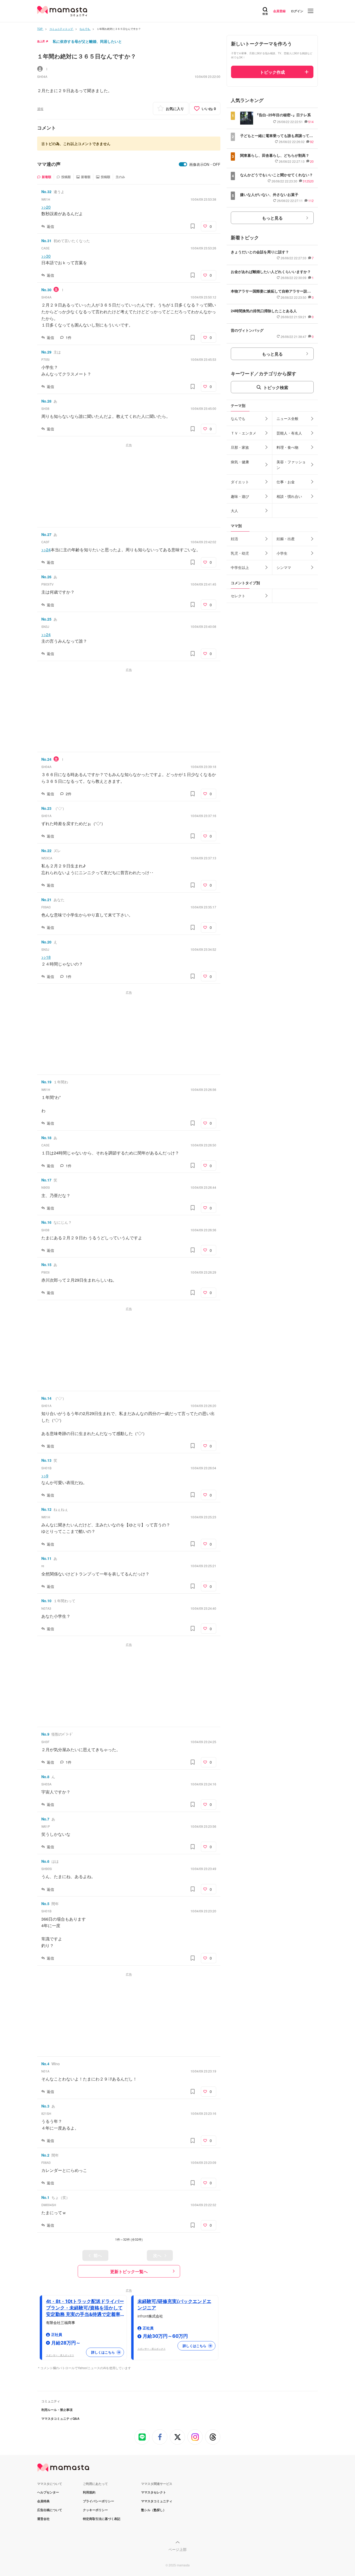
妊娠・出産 (286, 539)
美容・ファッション (291, 465)
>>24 (46, 550)
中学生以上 (240, 567)
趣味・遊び (240, 496)
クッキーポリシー (95, 2510)
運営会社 (43, 2519)
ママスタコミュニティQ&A (60, 2418)
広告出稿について (50, 2510)
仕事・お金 (286, 482)
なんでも (238, 418)
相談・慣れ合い (289, 496)
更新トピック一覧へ (129, 2271)
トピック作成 (272, 72)
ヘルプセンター (48, 2492)
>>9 (45, 1476)
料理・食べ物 (287, 447)
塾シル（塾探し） (154, 2510)
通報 (40, 109)
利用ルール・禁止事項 (57, 2410)
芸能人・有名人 (289, 433)
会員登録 (279, 11)
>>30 (46, 256)
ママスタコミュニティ (157, 2501)
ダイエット (240, 482)
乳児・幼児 (240, 553)
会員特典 (43, 2501)
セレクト (238, 596)
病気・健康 (240, 462)
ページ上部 (177, 2549)
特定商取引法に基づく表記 (102, 2519)
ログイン (297, 11)
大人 (234, 511)
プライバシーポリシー (98, 2501)
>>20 (46, 207)
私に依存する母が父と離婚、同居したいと (87, 41)
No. (46, 192)
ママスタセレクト (154, 2492)
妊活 (234, 539)
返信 (50, 226)
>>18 (46, 957)
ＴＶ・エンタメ (244, 433)
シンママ (284, 567)
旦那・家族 (240, 447)
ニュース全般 (287, 418)
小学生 (282, 553)
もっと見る (272, 218)
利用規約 (89, 2492)
